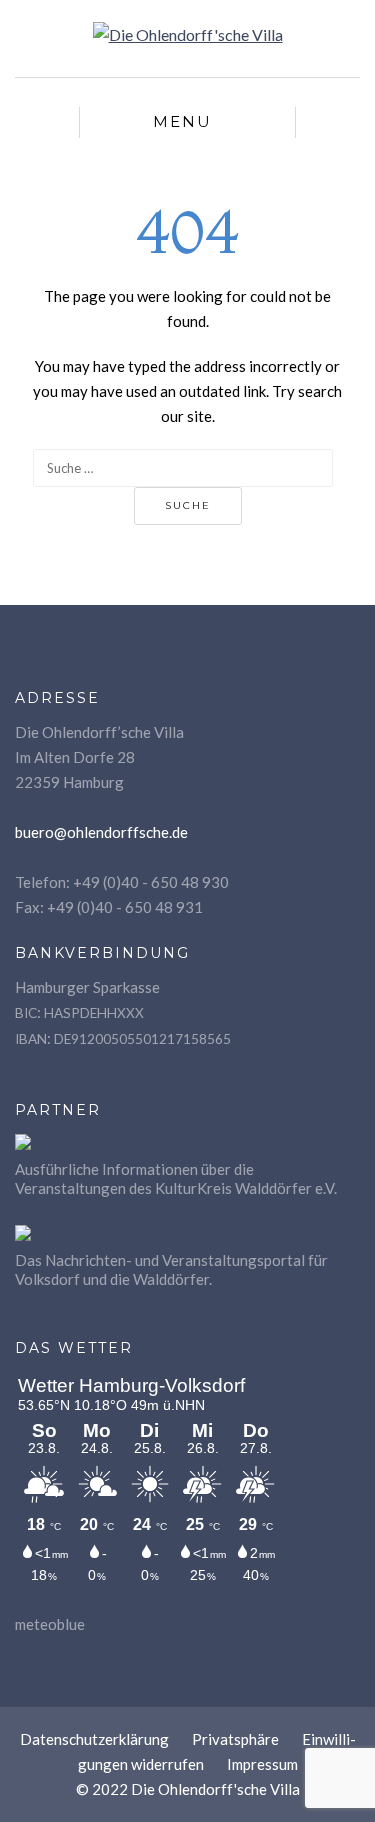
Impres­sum (262, 1764)
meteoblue (50, 1624)
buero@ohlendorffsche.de (101, 832)
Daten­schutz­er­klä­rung (94, 1739)
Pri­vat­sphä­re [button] (235, 1739)
